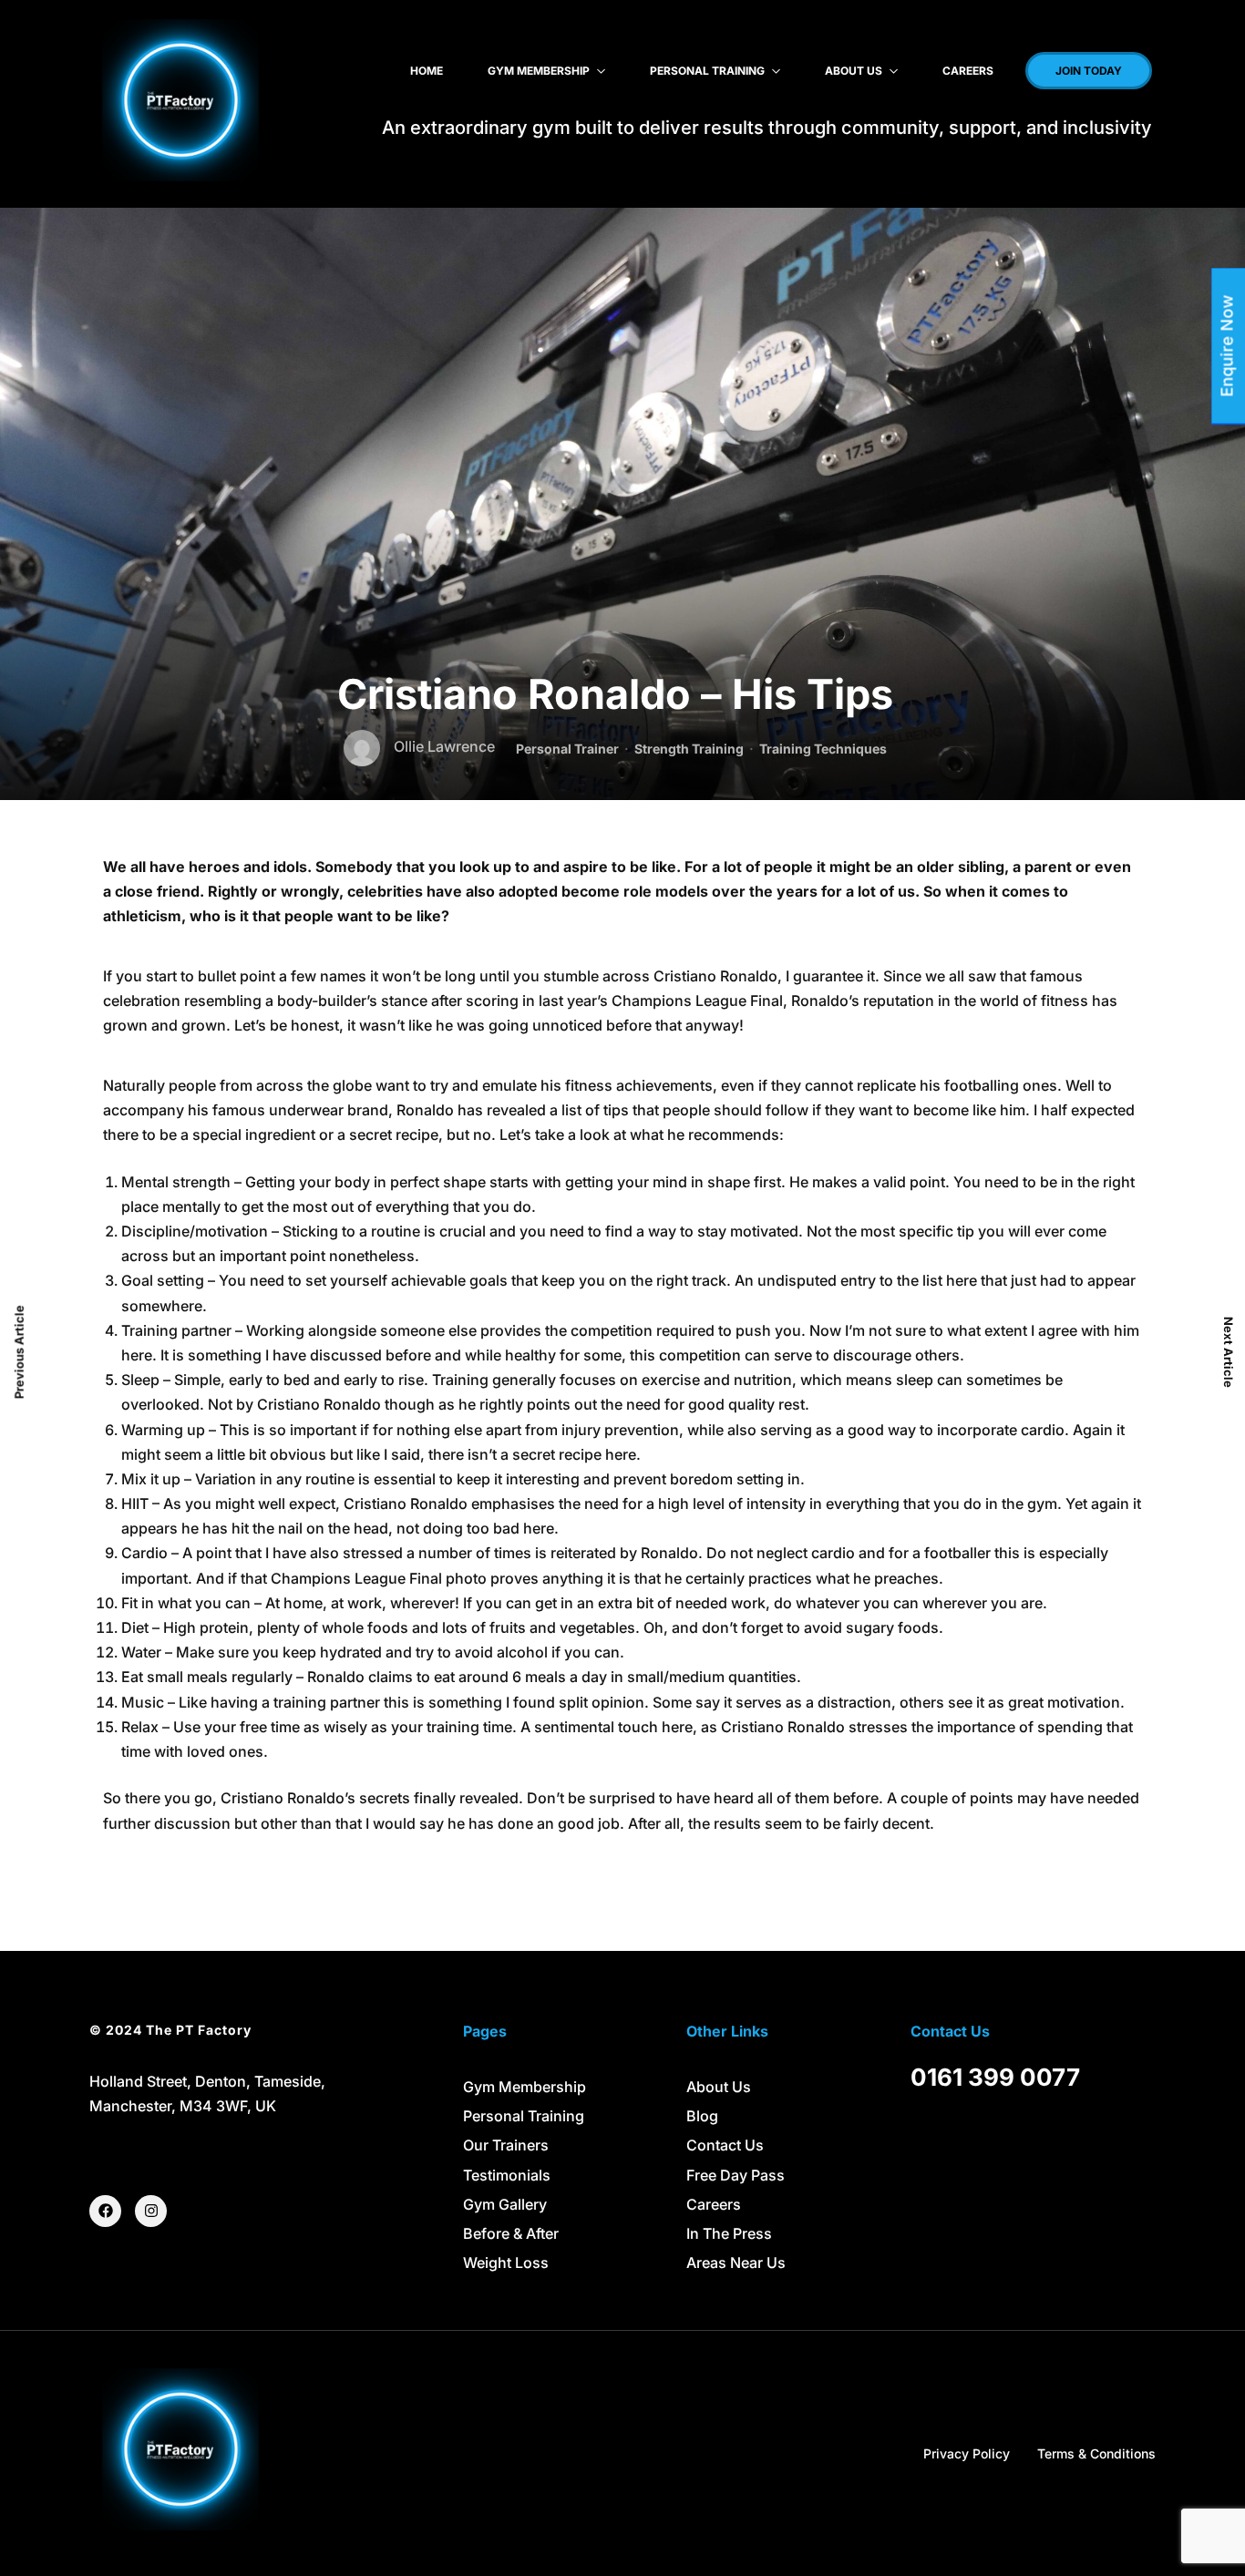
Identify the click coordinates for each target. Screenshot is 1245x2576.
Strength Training (689, 749)
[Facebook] (105, 2211)
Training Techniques (823, 749)
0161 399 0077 (995, 2077)
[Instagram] (151, 2211)
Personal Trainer (567, 749)
